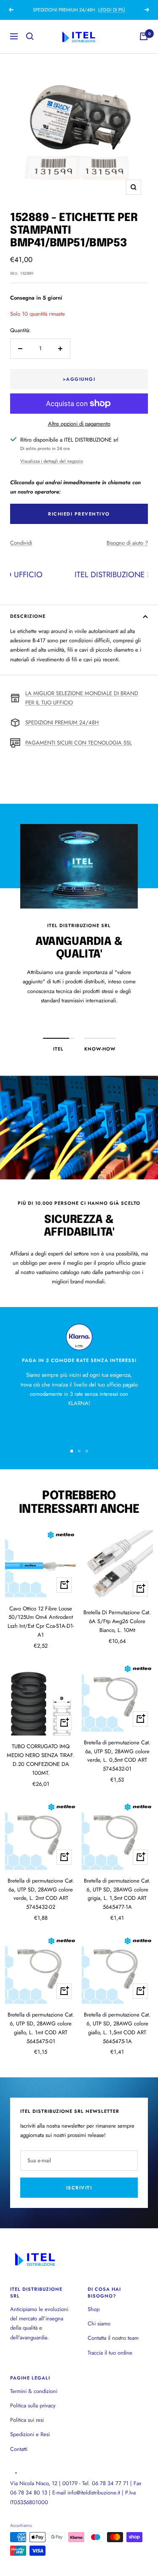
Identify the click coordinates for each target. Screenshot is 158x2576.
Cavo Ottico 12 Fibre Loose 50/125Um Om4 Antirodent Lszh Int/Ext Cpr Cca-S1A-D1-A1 (41, 1622)
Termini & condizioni (34, 2391)
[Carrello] (144, 36)
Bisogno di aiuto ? (127, 543)
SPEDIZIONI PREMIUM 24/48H (62, 722)
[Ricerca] (30, 36)
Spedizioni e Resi (30, 2434)
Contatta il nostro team (113, 2338)
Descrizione (28, 616)
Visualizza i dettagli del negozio (52, 461)
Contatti (19, 2449)
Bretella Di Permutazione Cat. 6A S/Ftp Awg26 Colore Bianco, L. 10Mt (117, 1621)
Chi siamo (99, 2324)
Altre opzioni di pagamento (79, 424)
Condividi (21, 543)
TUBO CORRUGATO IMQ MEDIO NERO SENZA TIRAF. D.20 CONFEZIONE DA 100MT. (41, 1759)
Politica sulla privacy (33, 2405)
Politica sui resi (27, 2420)
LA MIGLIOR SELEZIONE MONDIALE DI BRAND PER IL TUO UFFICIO (82, 698)
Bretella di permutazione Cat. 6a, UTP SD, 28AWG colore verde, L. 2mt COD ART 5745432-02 (41, 1894)
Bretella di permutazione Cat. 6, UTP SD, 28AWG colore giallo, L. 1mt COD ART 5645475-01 (41, 2028)
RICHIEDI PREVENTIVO (79, 514)
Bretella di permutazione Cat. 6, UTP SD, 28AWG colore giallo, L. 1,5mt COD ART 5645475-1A (117, 2028)
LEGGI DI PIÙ (112, 10)
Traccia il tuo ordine (110, 2353)
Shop (94, 2309)
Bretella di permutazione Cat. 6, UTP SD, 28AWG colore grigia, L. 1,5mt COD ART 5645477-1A (117, 1894)
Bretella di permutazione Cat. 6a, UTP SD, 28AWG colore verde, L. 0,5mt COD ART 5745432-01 (117, 1756)
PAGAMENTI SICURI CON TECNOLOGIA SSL (79, 743)
